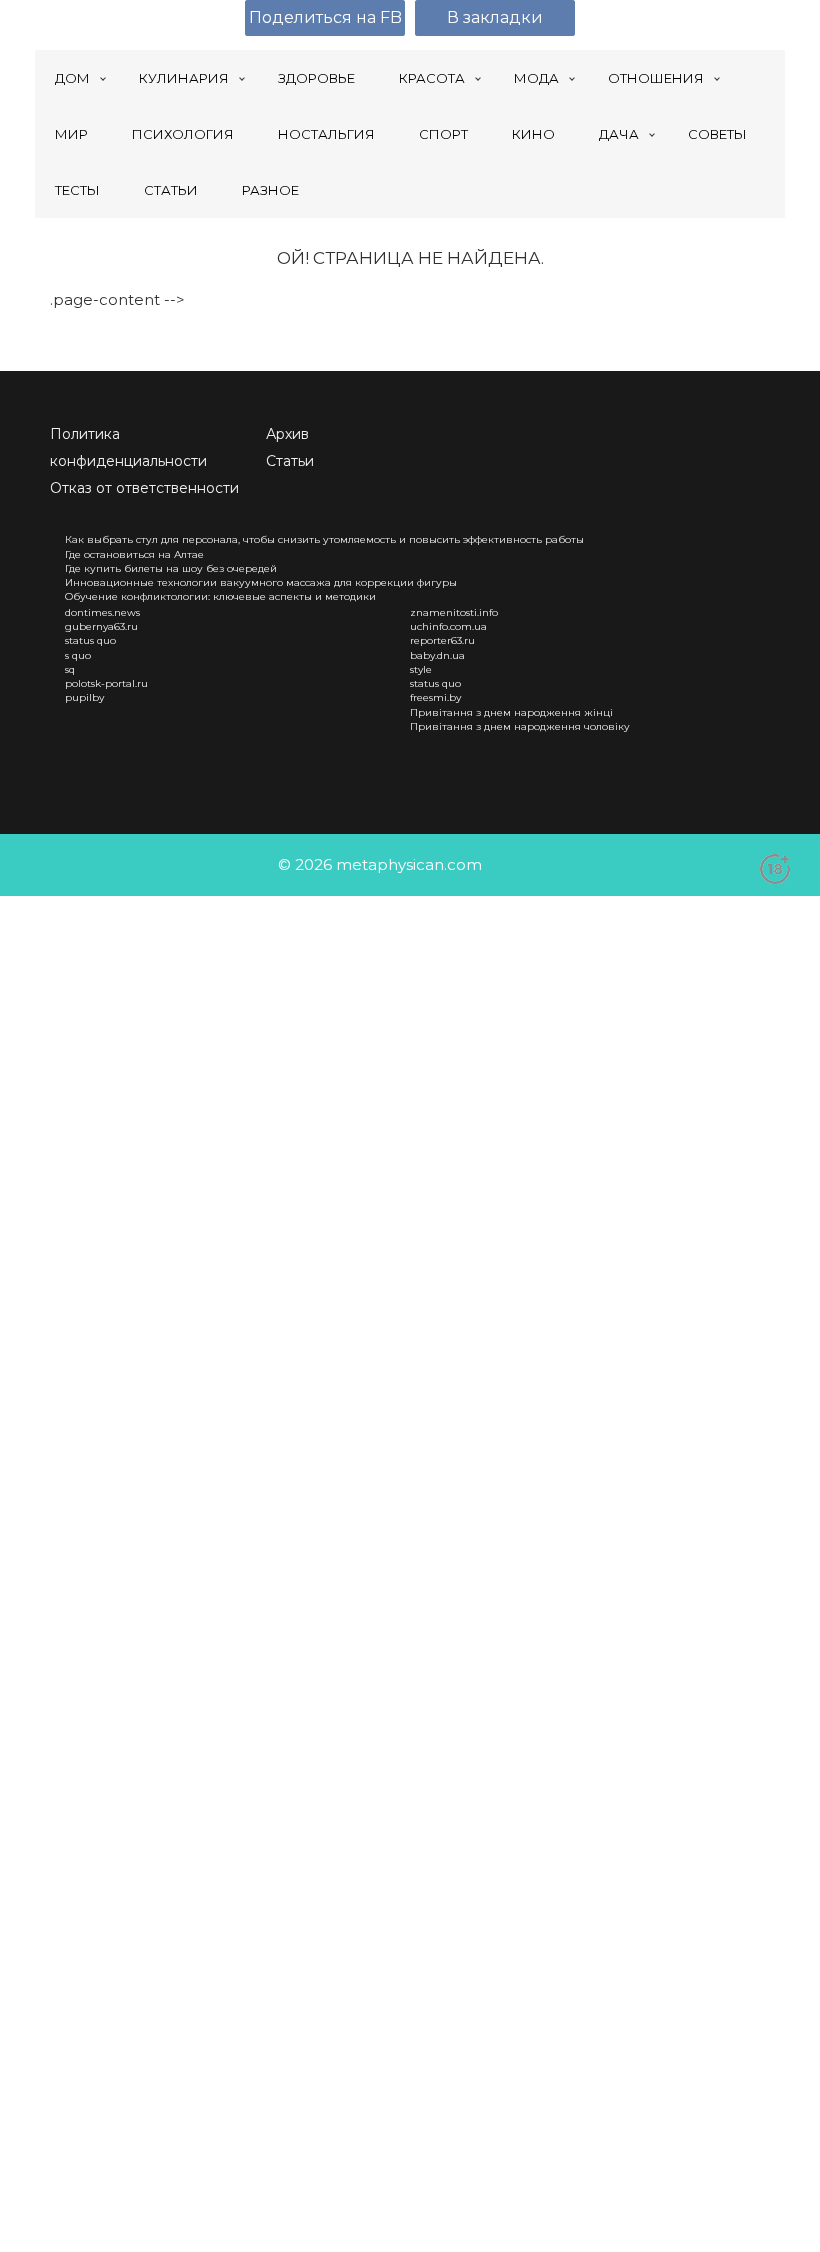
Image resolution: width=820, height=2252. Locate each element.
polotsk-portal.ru (106, 683)
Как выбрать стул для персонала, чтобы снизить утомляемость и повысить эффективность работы (324, 539)
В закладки (495, 17)
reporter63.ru (442, 640)
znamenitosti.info (454, 612)
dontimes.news (102, 612)
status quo (90, 640)
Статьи (290, 461)
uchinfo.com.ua (448, 626)
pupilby (84, 697)
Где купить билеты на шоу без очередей (171, 568)
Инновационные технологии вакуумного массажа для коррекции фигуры (261, 582)
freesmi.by (435, 697)
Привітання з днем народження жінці (511, 712)
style (421, 669)
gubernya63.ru (101, 626)
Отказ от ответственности (144, 488)
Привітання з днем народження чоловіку (520, 726)
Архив (287, 434)
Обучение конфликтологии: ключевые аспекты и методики (220, 596)
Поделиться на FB (325, 17)
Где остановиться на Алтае (134, 554)
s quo (78, 655)
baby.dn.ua (437, 655)
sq (70, 669)
